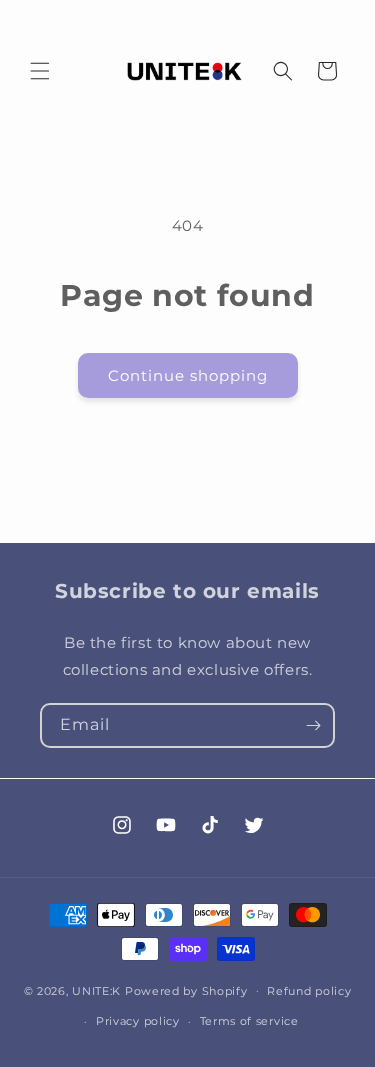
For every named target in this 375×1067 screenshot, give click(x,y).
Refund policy (309, 991)
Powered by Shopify (186, 990)
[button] (40, 71)
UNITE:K (96, 990)
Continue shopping (188, 375)
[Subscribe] (313, 725)
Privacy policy (138, 1021)
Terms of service (249, 1021)
